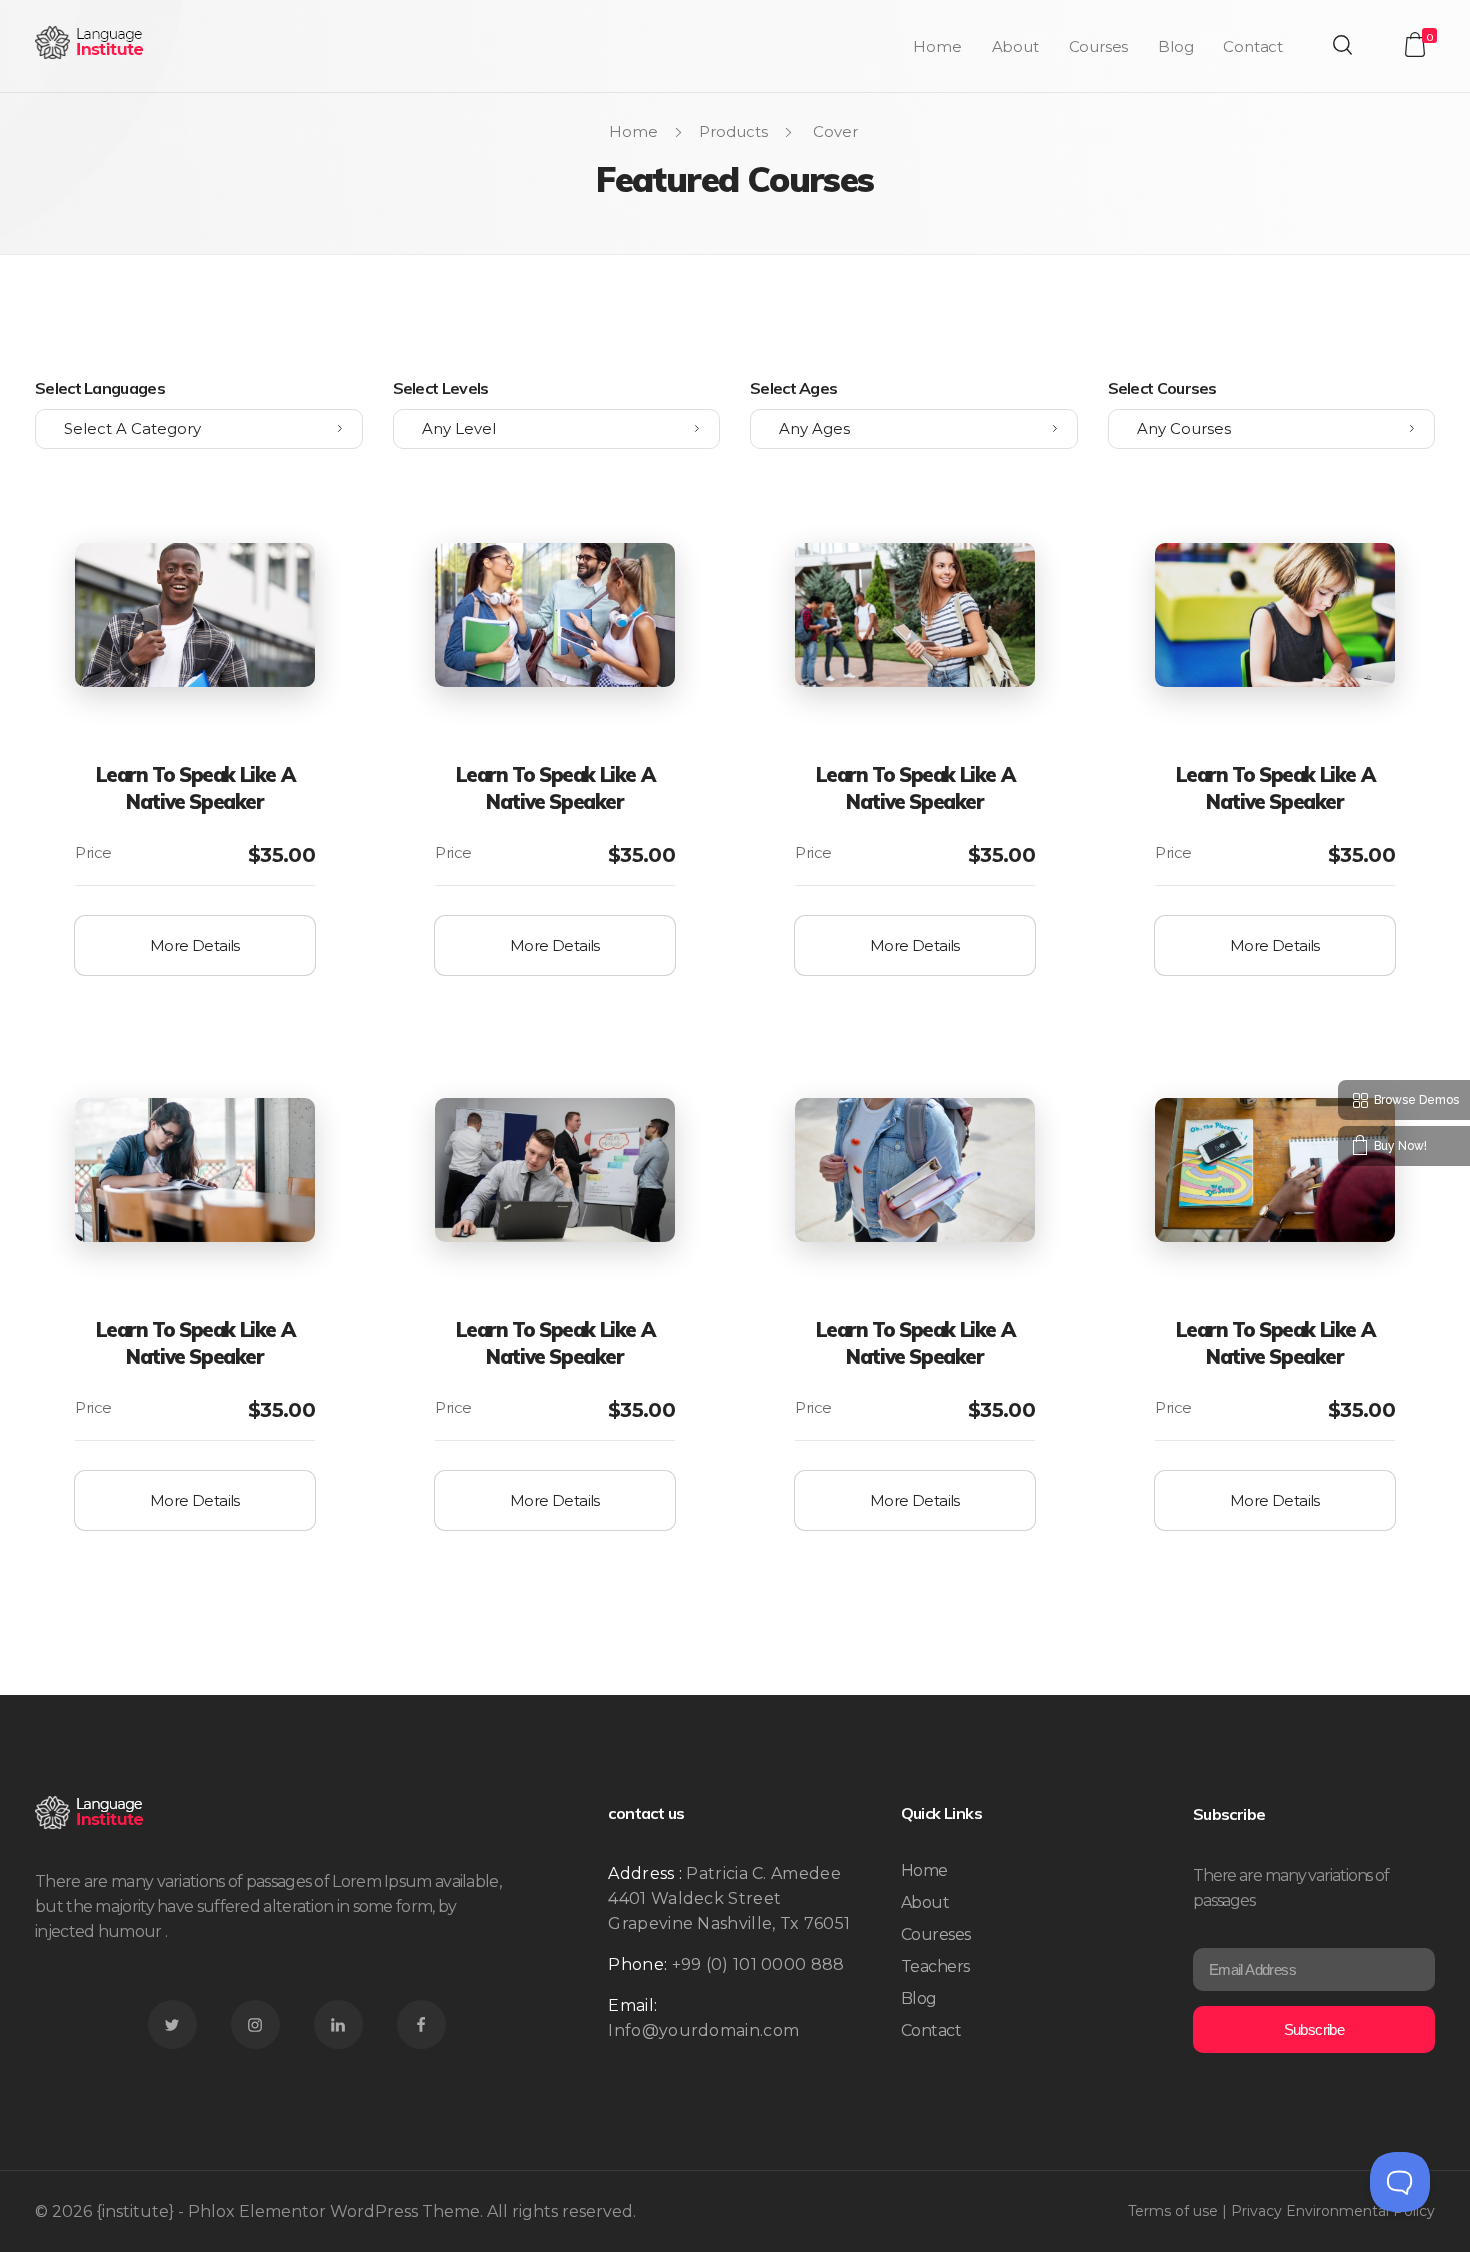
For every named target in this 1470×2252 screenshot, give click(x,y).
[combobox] (199, 429)
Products (733, 131)
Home (633, 131)
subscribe (1314, 2029)
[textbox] (199, 429)
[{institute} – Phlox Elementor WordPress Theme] (90, 42)
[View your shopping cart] (1415, 44)
